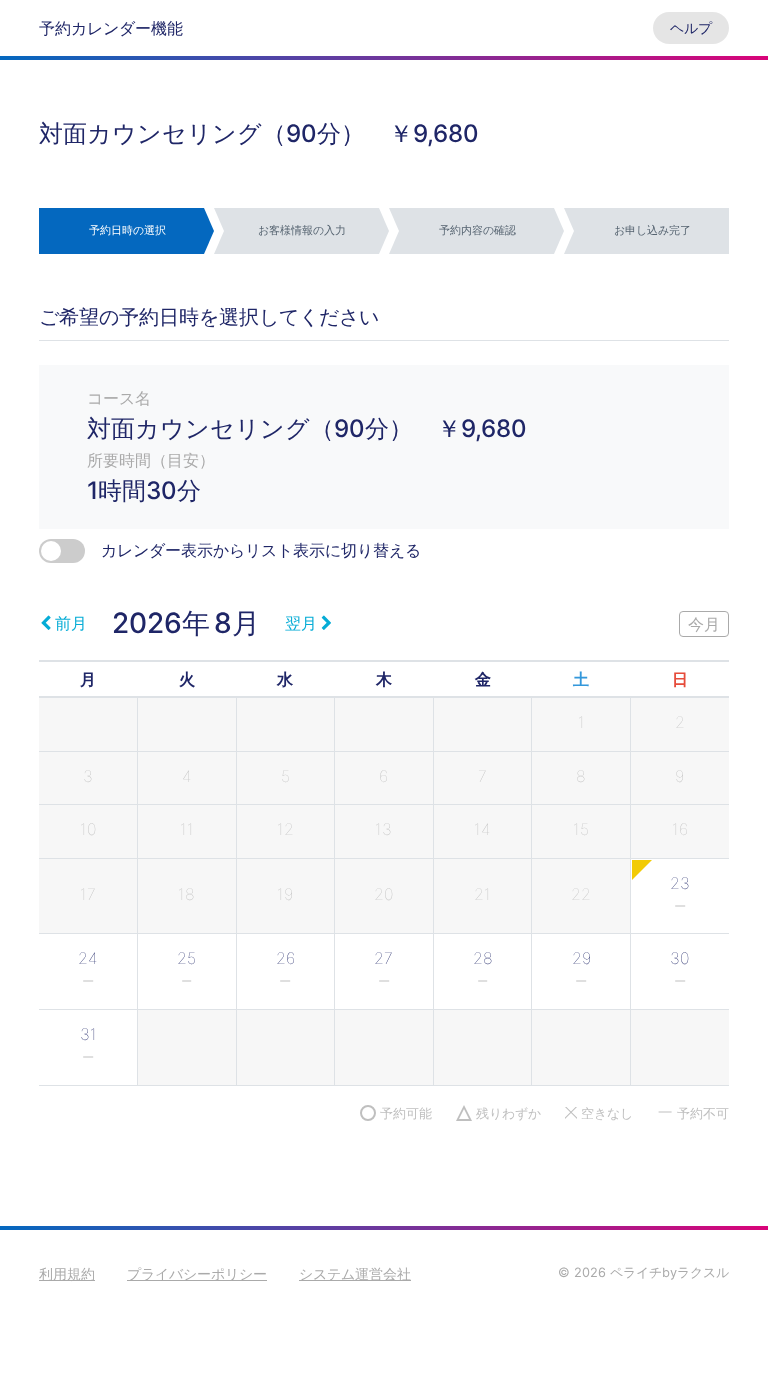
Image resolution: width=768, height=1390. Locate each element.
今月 (704, 624)
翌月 (301, 623)
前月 (71, 623)
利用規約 (67, 1273)
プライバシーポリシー (197, 1273)
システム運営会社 (355, 1273)
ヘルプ (691, 27)
